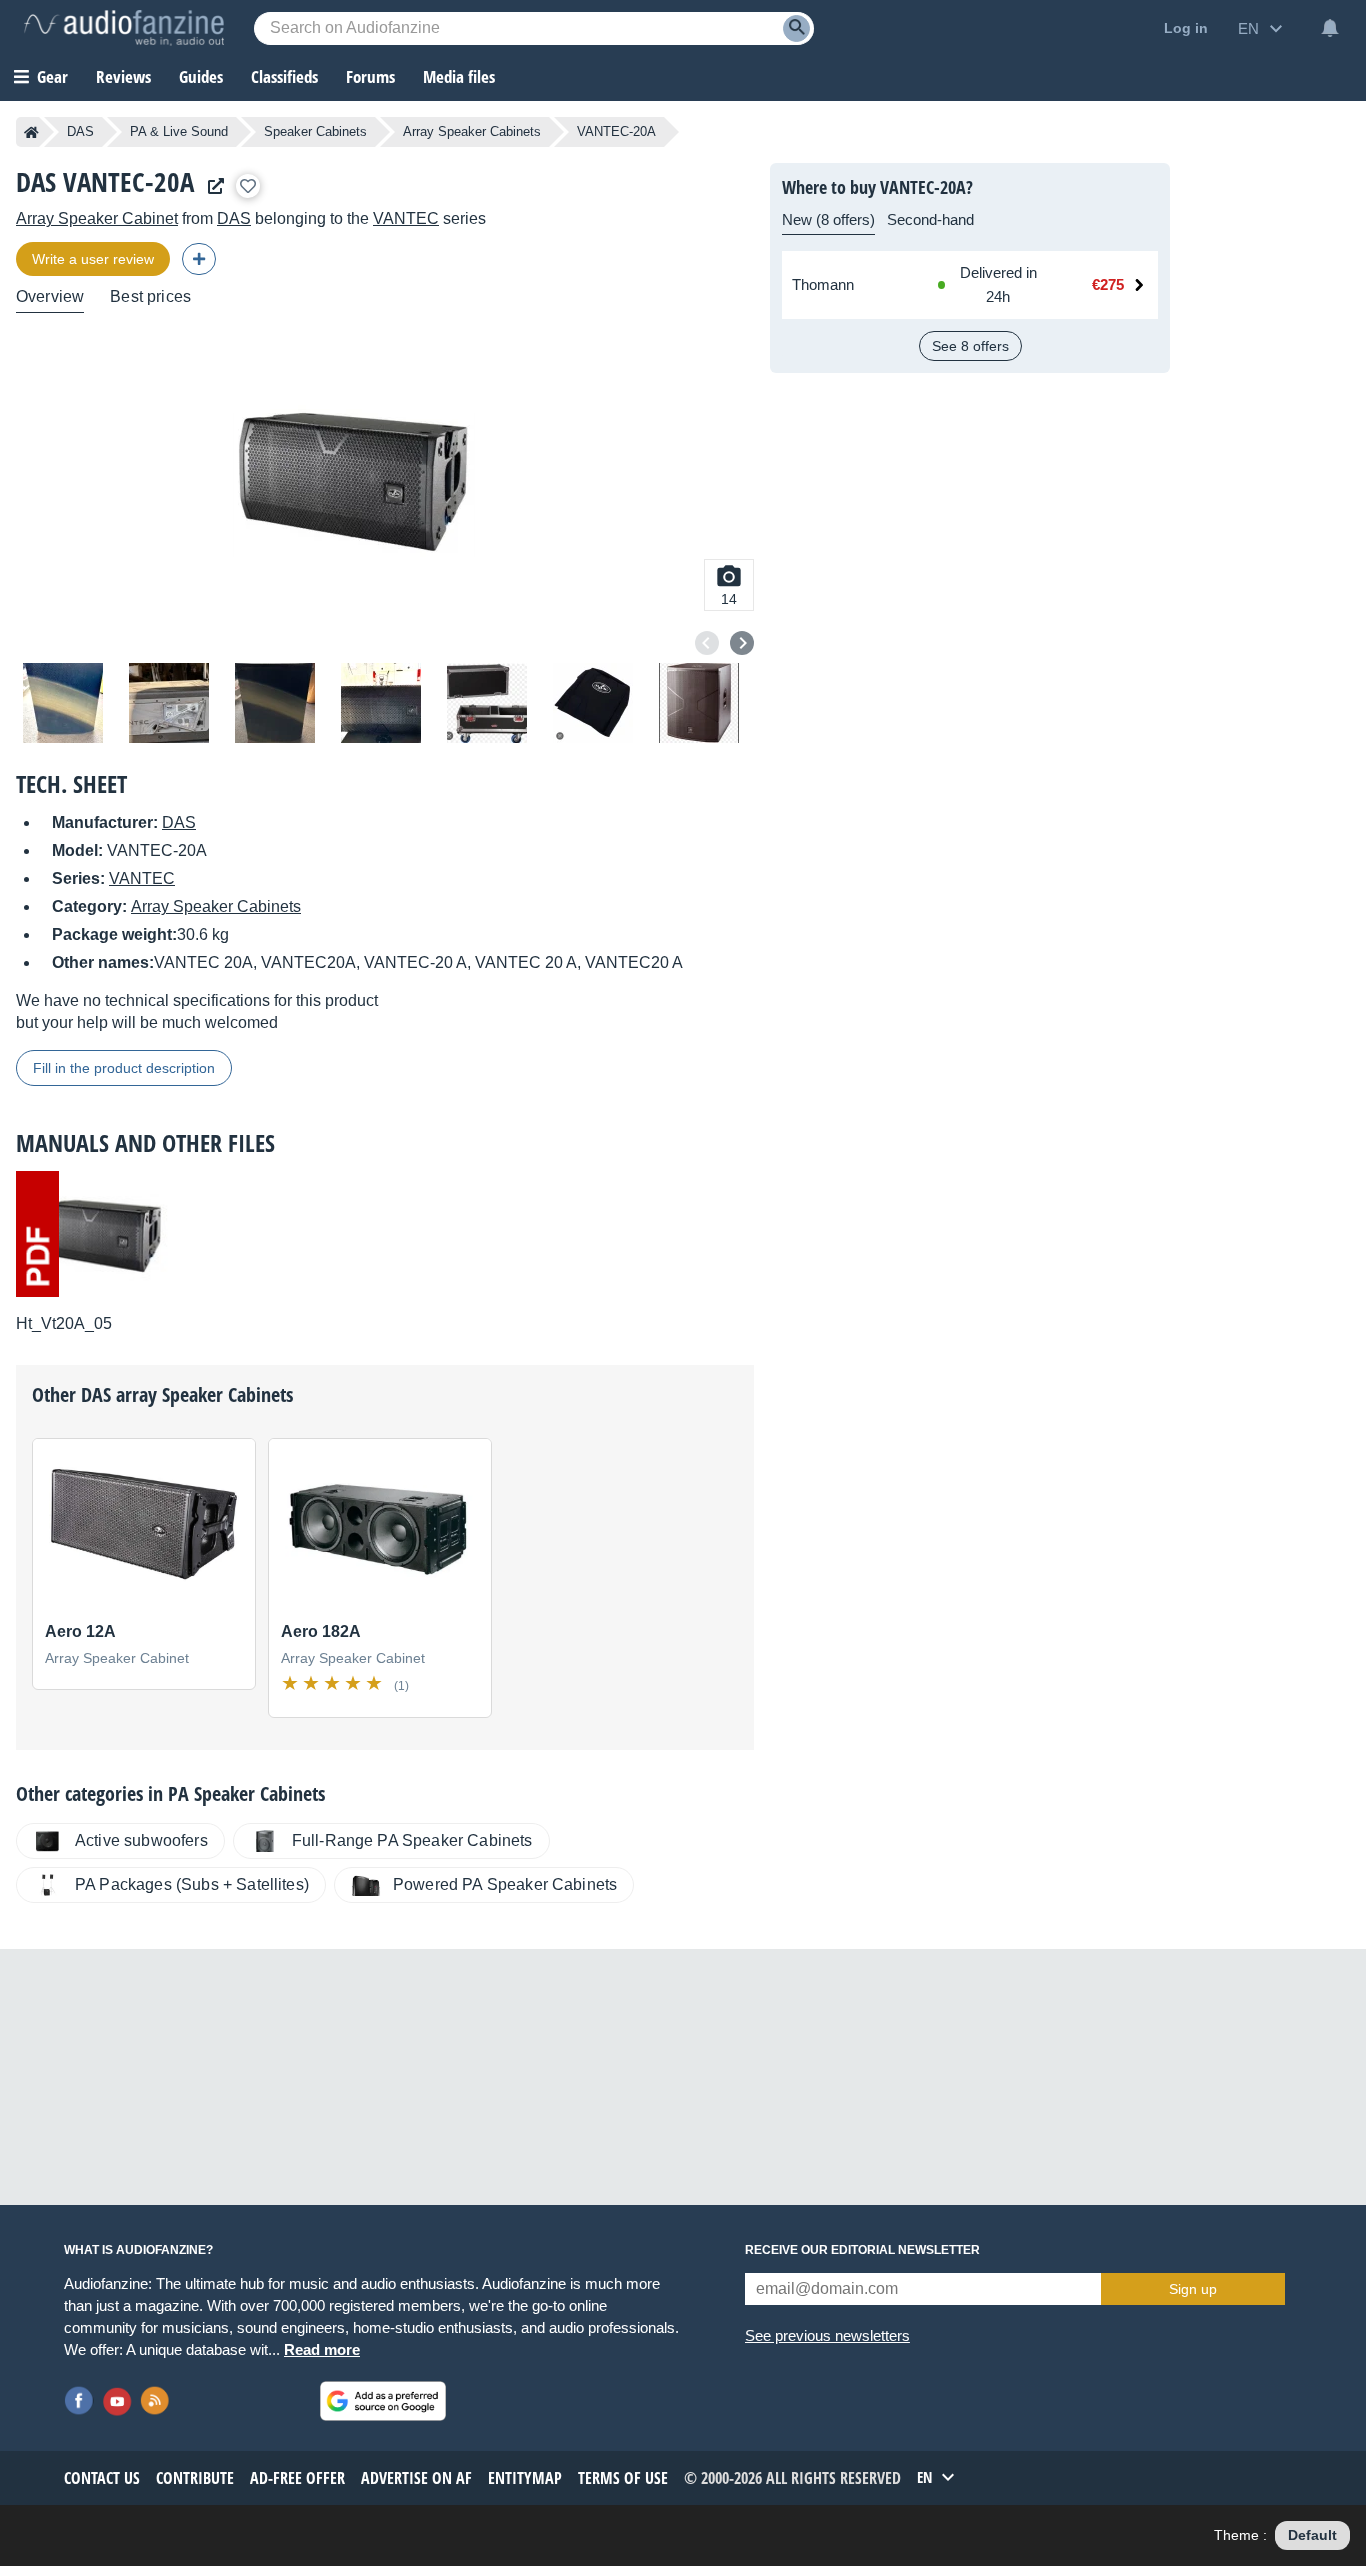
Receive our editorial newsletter (862, 2250)
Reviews (123, 76)
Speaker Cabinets (315, 131)
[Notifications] (1330, 28)
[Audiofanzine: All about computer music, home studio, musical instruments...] (124, 28)
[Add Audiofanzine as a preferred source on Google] (383, 2401)
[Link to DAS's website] (211, 186)
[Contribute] (199, 259)
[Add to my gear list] (248, 186)
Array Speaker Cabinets (472, 131)
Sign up (1193, 2289)
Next (742, 643)
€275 (1108, 284)
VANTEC (406, 218)
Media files (459, 76)
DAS (80, 131)
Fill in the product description (124, 1068)
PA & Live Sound (179, 131)
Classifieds (284, 76)
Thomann (823, 284)
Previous (707, 643)
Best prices (150, 296)
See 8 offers (970, 346)
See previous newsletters (827, 2335)
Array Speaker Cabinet (97, 218)
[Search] (796, 28)
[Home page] (31, 132)
